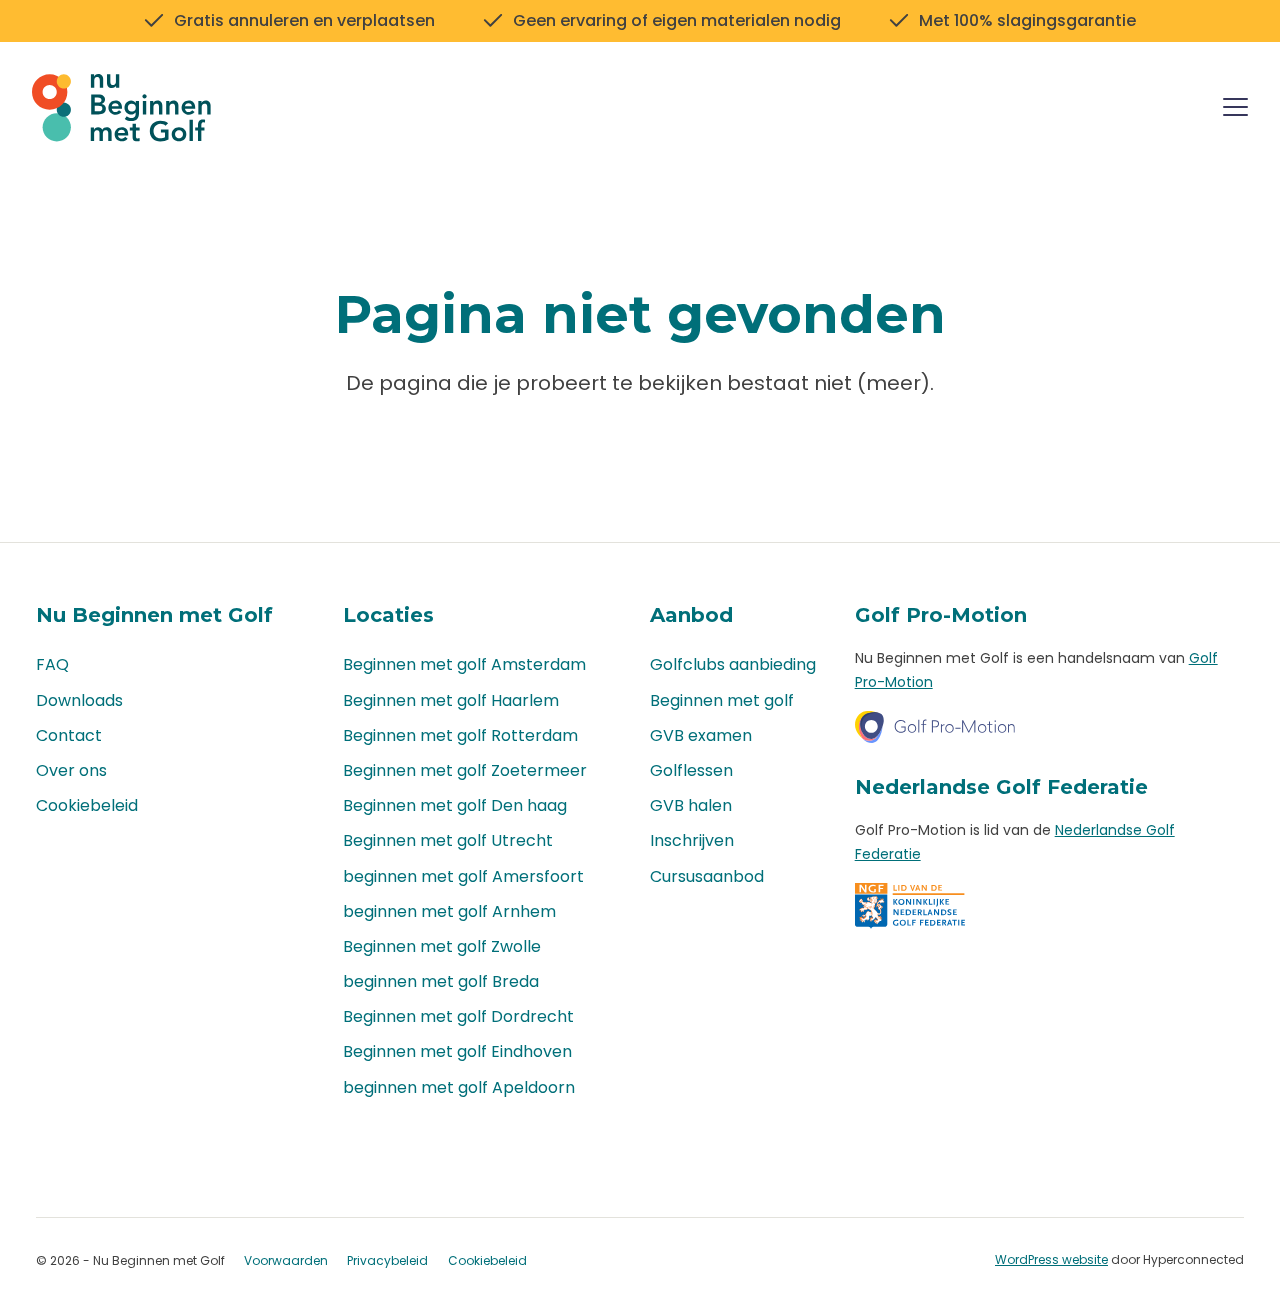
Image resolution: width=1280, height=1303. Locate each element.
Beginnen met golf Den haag (455, 805)
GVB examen (701, 735)
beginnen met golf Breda (441, 981)
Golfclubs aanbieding (733, 664)
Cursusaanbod (707, 876)
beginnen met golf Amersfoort (463, 876)
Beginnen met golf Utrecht (448, 840)
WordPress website (1051, 1259)
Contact (69, 735)
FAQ (52, 664)
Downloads (79, 700)
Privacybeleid (387, 1260)
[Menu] (1235, 110)
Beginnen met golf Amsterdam (464, 664)
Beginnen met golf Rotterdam (460, 735)
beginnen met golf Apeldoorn (459, 1087)
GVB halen (691, 805)
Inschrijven (692, 840)
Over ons (71, 770)
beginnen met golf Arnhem (449, 911)
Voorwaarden (286, 1260)
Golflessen (691, 770)
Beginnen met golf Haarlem (451, 700)
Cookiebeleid (87, 805)
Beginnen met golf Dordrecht (458, 1016)
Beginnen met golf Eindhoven (457, 1051)
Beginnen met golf (722, 700)
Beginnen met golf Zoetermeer (465, 770)
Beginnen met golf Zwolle (442, 946)
